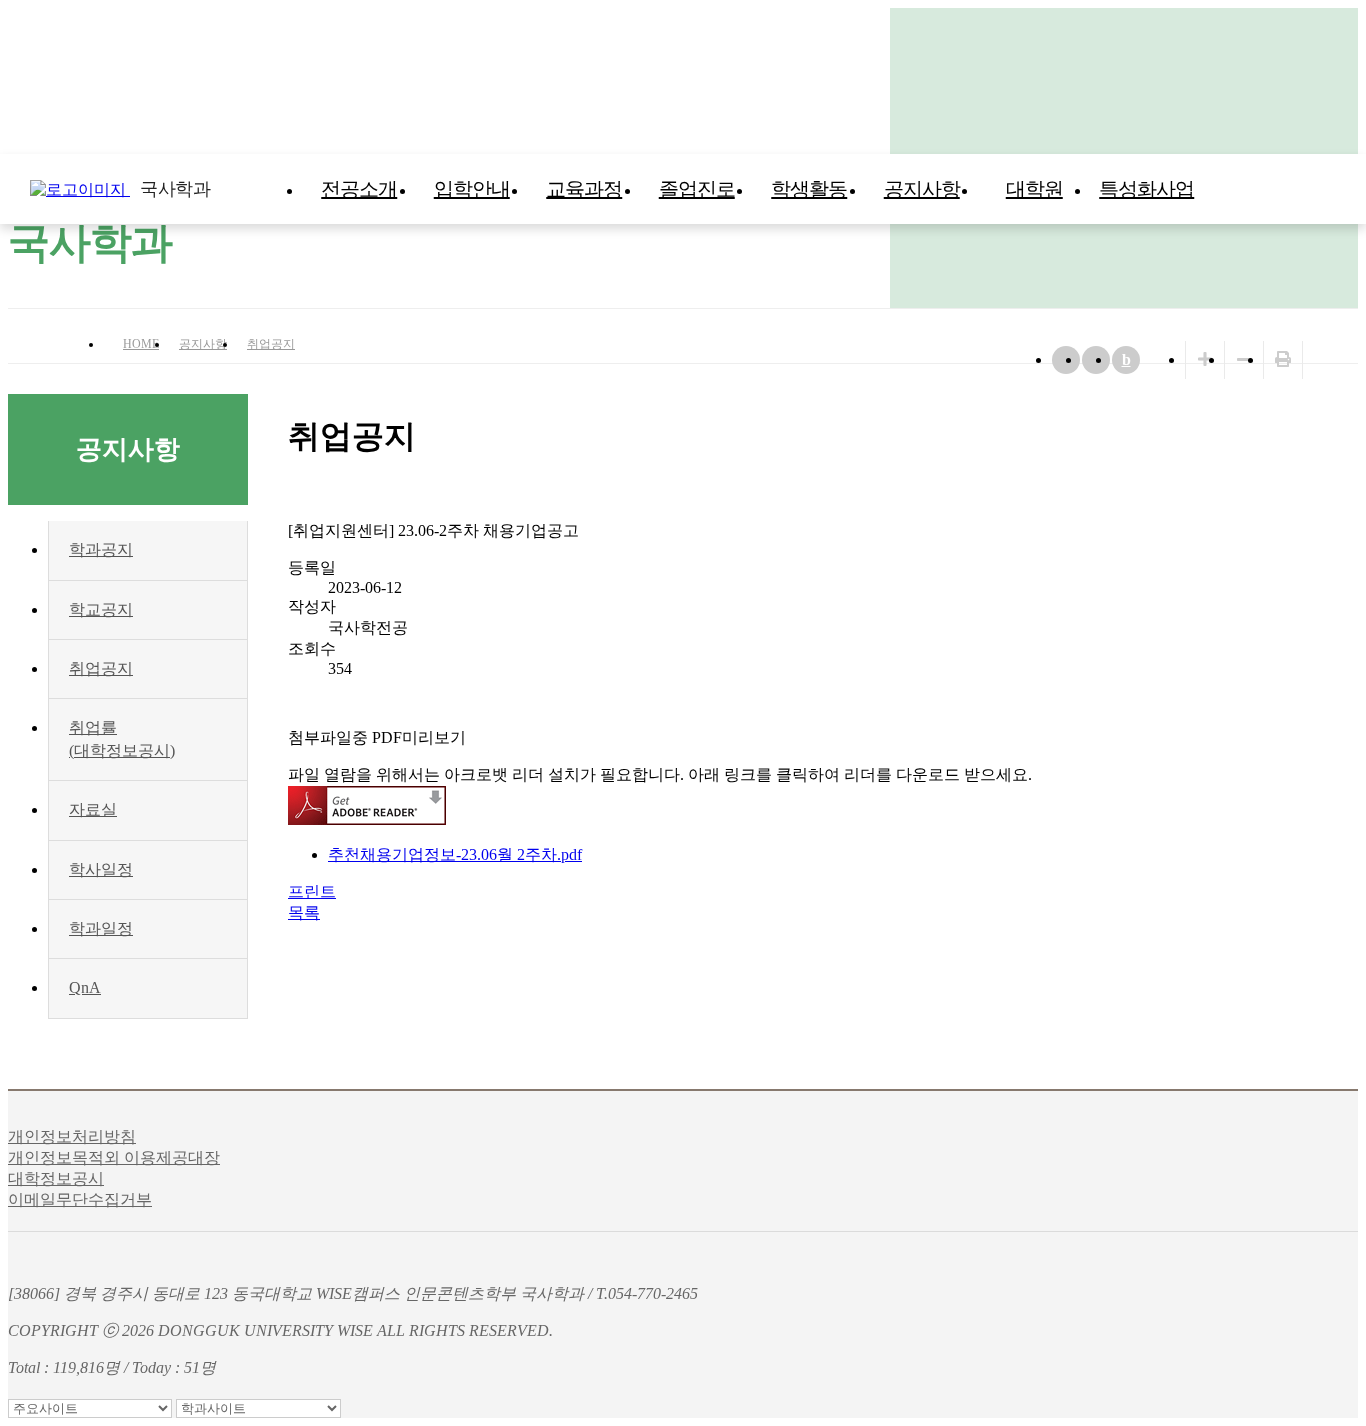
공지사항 (922, 189)
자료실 (93, 809)
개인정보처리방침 (72, 1136)
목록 (304, 912)
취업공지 (271, 344)
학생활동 (809, 189)
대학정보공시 (56, 1178)
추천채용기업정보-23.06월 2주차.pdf (455, 854)
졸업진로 (697, 189)
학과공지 (101, 549)
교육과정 (584, 189)
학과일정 (101, 928)
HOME (141, 344)
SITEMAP (1346, 189)
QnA (85, 987)
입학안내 (472, 189)
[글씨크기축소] (1244, 359)
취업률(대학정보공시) (122, 738)
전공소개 (359, 189)
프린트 (312, 891)
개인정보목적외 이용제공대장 (114, 1157)
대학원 (1034, 189)
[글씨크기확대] (1205, 359)
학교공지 (101, 609)
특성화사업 (1146, 189)
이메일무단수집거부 (80, 1199)
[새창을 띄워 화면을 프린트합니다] (1283, 359)
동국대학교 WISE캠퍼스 (1306, 189)
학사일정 (101, 869)
